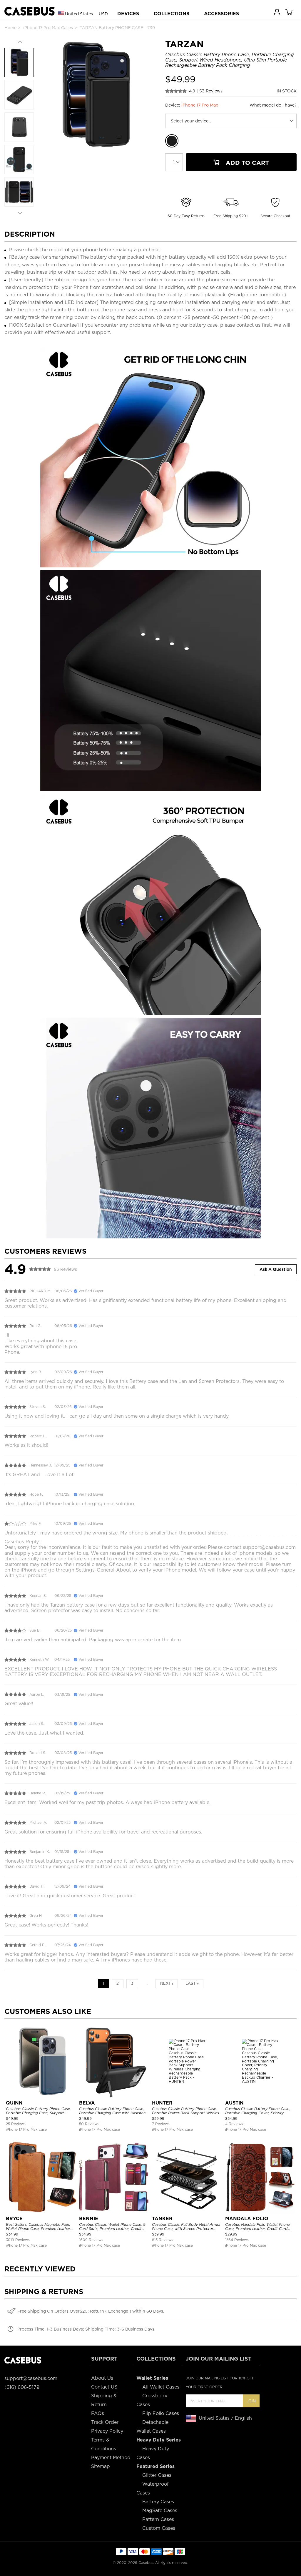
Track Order (105, 2422)
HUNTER (162, 2103)
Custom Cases (159, 2528)
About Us (102, 2378)
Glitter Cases (157, 2475)
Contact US (104, 2387)
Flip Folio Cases (161, 2413)
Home (10, 28)
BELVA (87, 2103)
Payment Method (111, 2458)
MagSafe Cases (160, 2511)
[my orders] (277, 12)
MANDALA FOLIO (247, 2219)
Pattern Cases (158, 2519)
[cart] (289, 12)
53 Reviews (211, 91)
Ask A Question (276, 1269)
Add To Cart (246, 163)
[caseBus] (30, 11)
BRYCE (14, 2219)
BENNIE (89, 2219)
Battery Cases (158, 2502)
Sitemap (101, 2466)
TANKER (162, 2219)
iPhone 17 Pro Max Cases (48, 28)
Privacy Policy (107, 2431)
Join (251, 2401)
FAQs (98, 2413)
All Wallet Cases (161, 2387)
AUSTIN (234, 2103)
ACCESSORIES (221, 14)
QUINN (14, 2103)
